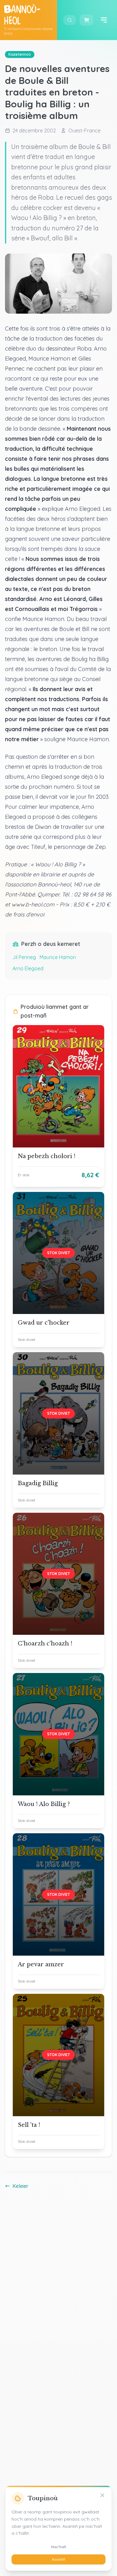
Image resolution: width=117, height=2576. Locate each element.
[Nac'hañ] (102, 2495)
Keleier (20, 2186)
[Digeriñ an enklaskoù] (70, 20)
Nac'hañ (59, 2547)
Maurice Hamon (58, 957)
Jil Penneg (24, 957)
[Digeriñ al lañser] (104, 20)
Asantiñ (58, 2559)
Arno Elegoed (28, 968)
